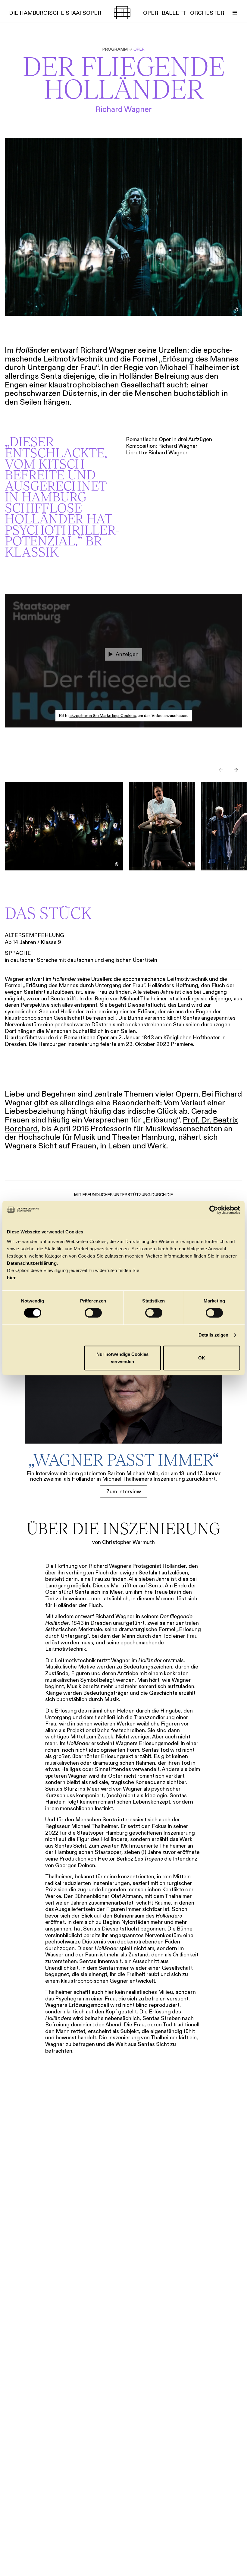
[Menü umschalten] (235, 13)
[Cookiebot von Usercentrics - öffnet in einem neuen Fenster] (214, 1210)
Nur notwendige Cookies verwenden (122, 1358)
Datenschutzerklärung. (33, 1263)
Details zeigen (213, 1335)
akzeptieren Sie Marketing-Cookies (103, 716)
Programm (115, 49)
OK (202, 1358)
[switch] (93, 1313)
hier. (12, 1278)
